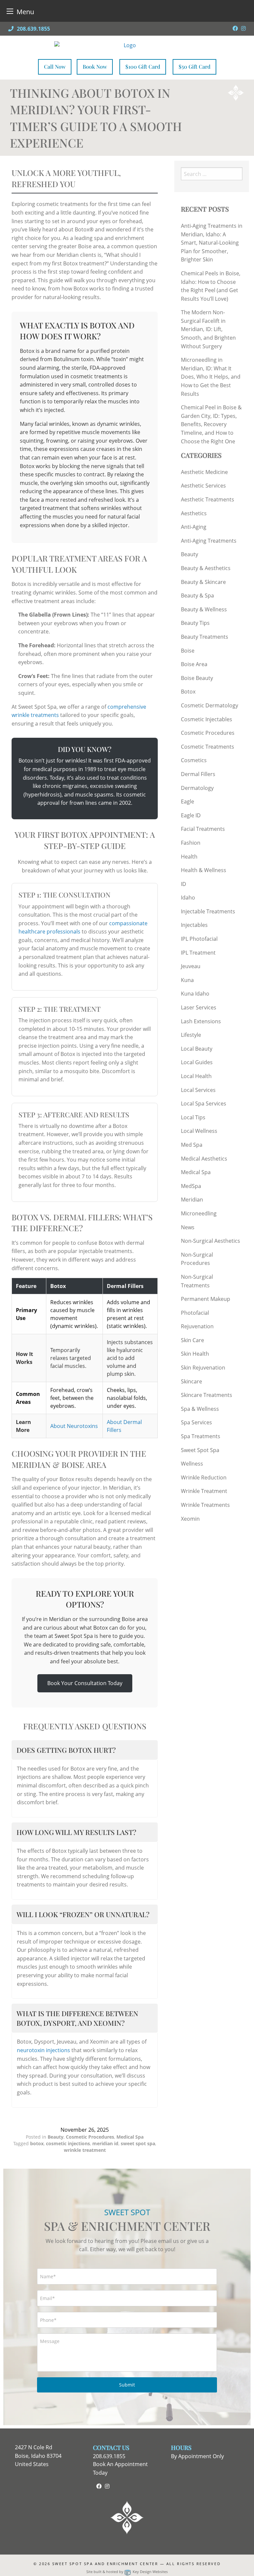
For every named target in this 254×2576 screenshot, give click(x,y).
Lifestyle (191, 1035)
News (188, 1227)
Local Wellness (199, 1131)
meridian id (105, 2143)
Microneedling (199, 1213)
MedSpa (191, 1186)
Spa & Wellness (200, 1409)
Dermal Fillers (198, 774)
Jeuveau (191, 966)
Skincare (191, 1381)
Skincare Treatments (207, 1395)
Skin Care (192, 1340)
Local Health (196, 1076)
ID (184, 884)
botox (37, 2143)
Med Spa (192, 1145)
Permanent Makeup (206, 1299)
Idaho (188, 898)
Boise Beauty (197, 678)
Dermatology (197, 788)
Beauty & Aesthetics (206, 568)
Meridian (192, 1200)
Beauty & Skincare (203, 582)
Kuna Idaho (195, 994)
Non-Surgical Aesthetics (211, 1241)
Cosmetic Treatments (208, 747)
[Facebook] (235, 28)
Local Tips (193, 1117)
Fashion (191, 843)
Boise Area (194, 664)
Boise (188, 651)
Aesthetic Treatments (208, 499)
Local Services (198, 1090)
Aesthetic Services (203, 486)
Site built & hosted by (127, 2572)
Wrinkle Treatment (204, 1491)
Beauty (56, 2137)
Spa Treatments (201, 1436)
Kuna (187, 980)
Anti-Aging (194, 527)
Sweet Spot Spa (200, 1450)
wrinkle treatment (85, 2150)
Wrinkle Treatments (205, 1505)
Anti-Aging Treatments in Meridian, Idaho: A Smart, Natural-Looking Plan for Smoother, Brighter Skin (212, 243)
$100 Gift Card (143, 67)
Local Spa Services (204, 1103)
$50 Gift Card (194, 67)
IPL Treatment (198, 953)
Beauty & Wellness (204, 609)
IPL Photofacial (199, 939)
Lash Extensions (201, 1021)
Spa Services (196, 1422)
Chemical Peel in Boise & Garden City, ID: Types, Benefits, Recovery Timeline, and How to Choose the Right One (211, 424)
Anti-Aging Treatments (209, 541)
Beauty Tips (195, 623)
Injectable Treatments (208, 911)
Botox (188, 692)
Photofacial (195, 1313)
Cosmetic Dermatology (210, 705)
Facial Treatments (203, 829)
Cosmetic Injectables (207, 719)
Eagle (188, 801)
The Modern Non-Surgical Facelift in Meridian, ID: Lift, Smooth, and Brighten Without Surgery (208, 329)
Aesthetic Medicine (204, 472)
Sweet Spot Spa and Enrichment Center (105, 2564)
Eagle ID (191, 815)
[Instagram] (243, 28)
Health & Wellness (204, 870)
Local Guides (197, 1062)
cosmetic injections (68, 2143)
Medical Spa (130, 2137)
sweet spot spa (138, 2143)
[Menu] (10, 11)
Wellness (192, 1464)
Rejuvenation (197, 1326)
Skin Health (195, 1354)
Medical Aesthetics (204, 1159)
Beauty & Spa (197, 595)
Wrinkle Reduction (204, 1477)
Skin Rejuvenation (203, 1368)
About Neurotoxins (74, 1426)
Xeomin (190, 1519)
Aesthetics (194, 513)
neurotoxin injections (43, 2050)
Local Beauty (197, 1049)
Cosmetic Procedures (90, 2137)
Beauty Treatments (205, 637)
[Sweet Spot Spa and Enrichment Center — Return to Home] (127, 45)
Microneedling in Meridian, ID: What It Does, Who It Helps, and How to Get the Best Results (211, 377)
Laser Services (199, 1007)
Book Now (95, 67)
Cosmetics (194, 760)
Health (189, 857)
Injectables (194, 925)
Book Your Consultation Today (85, 1683)
